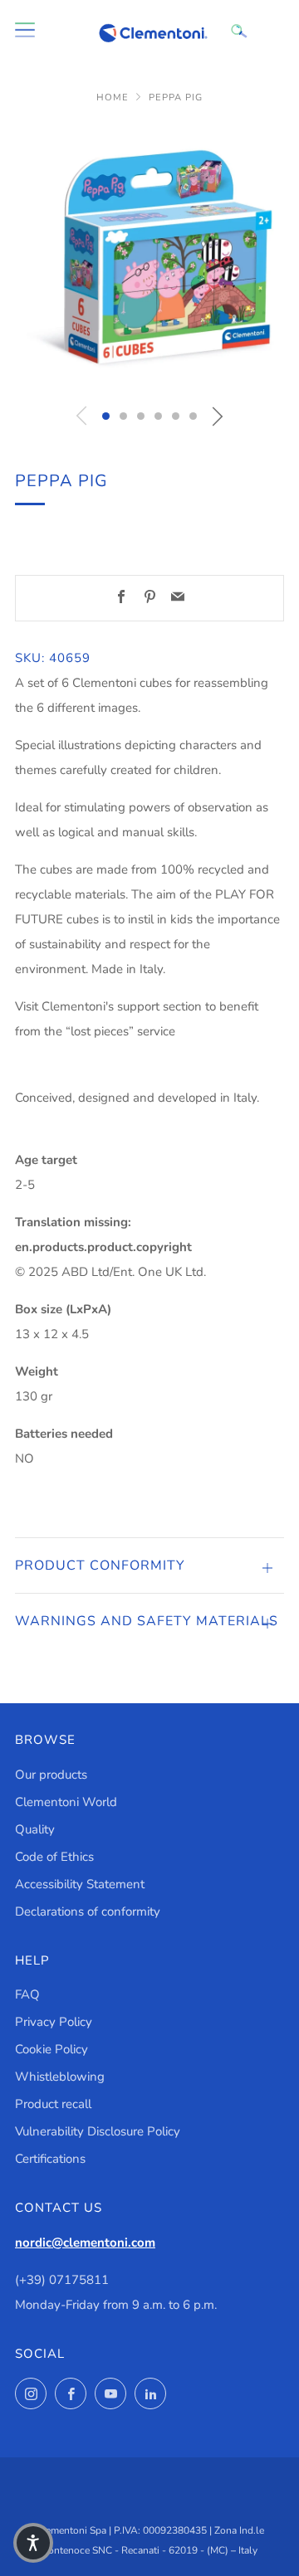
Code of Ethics (54, 1857)
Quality (35, 1829)
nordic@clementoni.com (85, 2242)
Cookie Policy (51, 2049)
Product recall (53, 2104)
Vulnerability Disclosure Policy (98, 2131)
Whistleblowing (60, 2077)
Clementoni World (66, 1802)
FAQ (27, 1994)
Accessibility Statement (80, 1884)
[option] (149, 258)
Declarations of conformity (88, 1911)
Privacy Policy (54, 2022)
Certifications (50, 2159)
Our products (51, 1775)
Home (113, 97)
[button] (106, 416)
